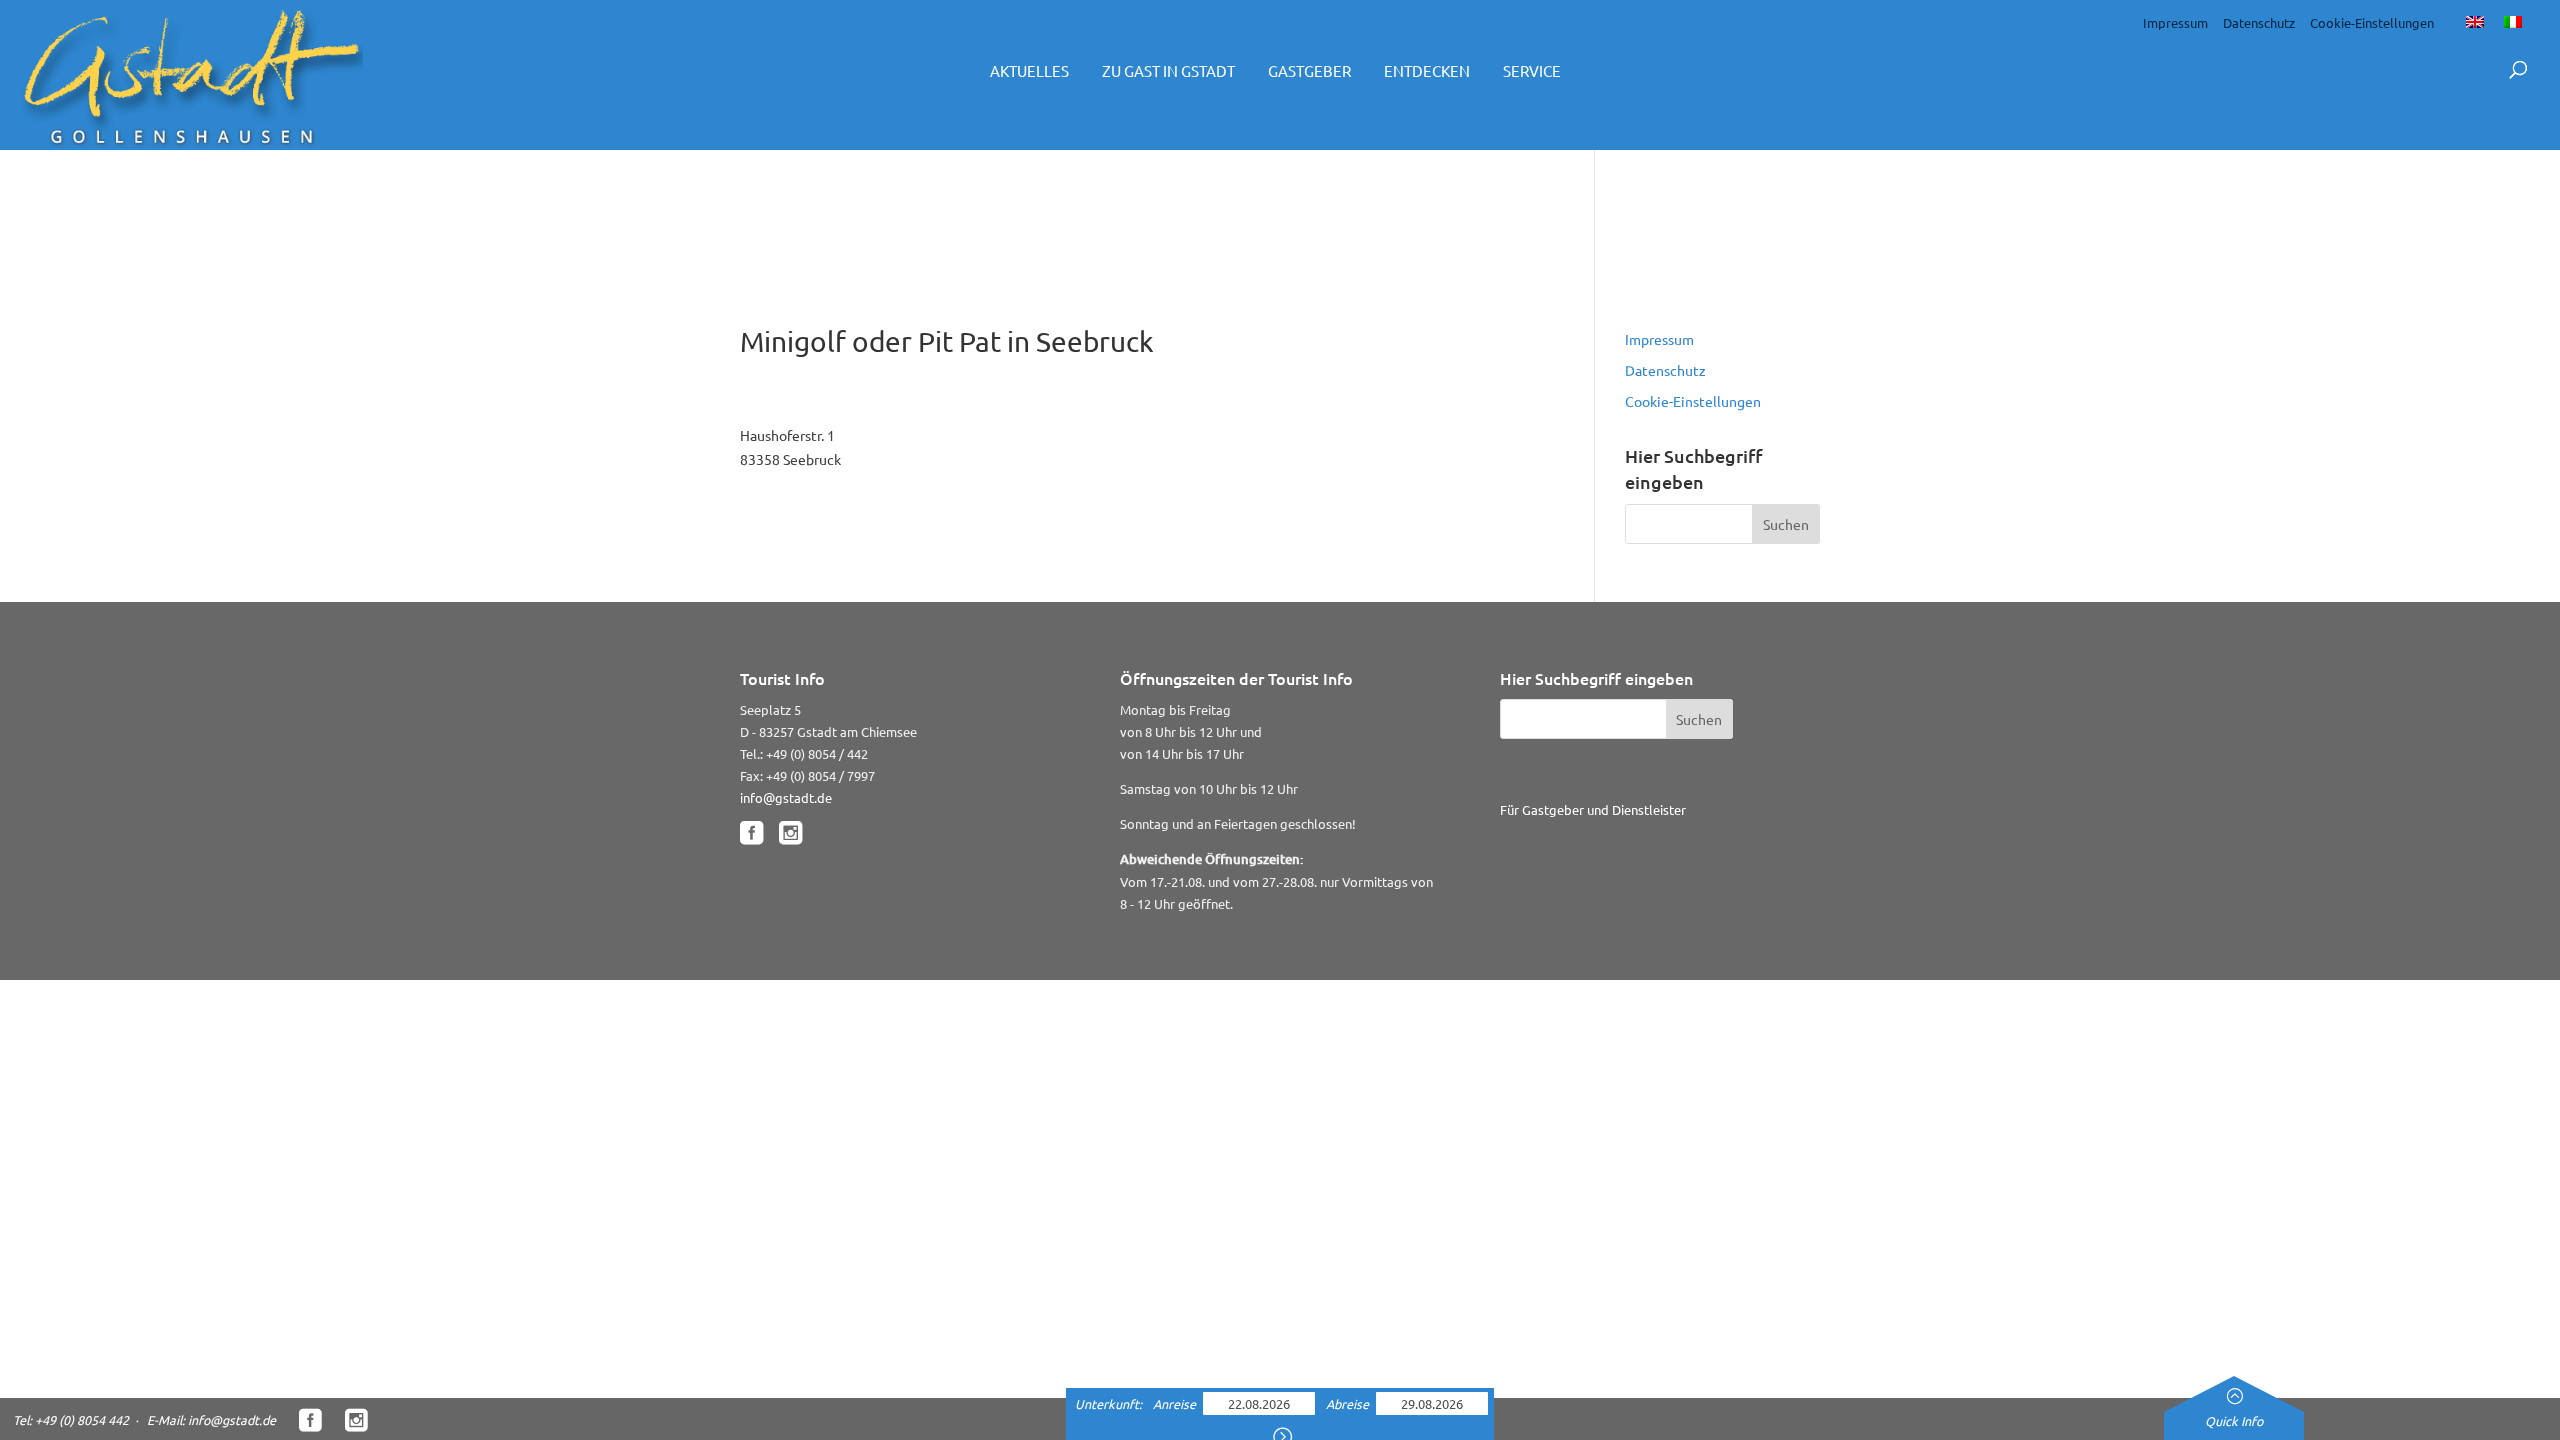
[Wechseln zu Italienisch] (2513, 21)
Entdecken (1427, 70)
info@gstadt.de (786, 797)
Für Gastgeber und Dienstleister (1593, 809)
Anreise (1176, 1403)
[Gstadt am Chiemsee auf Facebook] (751, 833)
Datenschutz (2259, 22)
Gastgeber (1309, 70)
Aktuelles (1029, 70)
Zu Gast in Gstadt (1168, 70)
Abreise (1349, 1403)
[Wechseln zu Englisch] (2475, 21)
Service (1532, 70)
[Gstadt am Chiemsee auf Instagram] (790, 833)
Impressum (2175, 22)
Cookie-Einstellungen (2372, 22)
